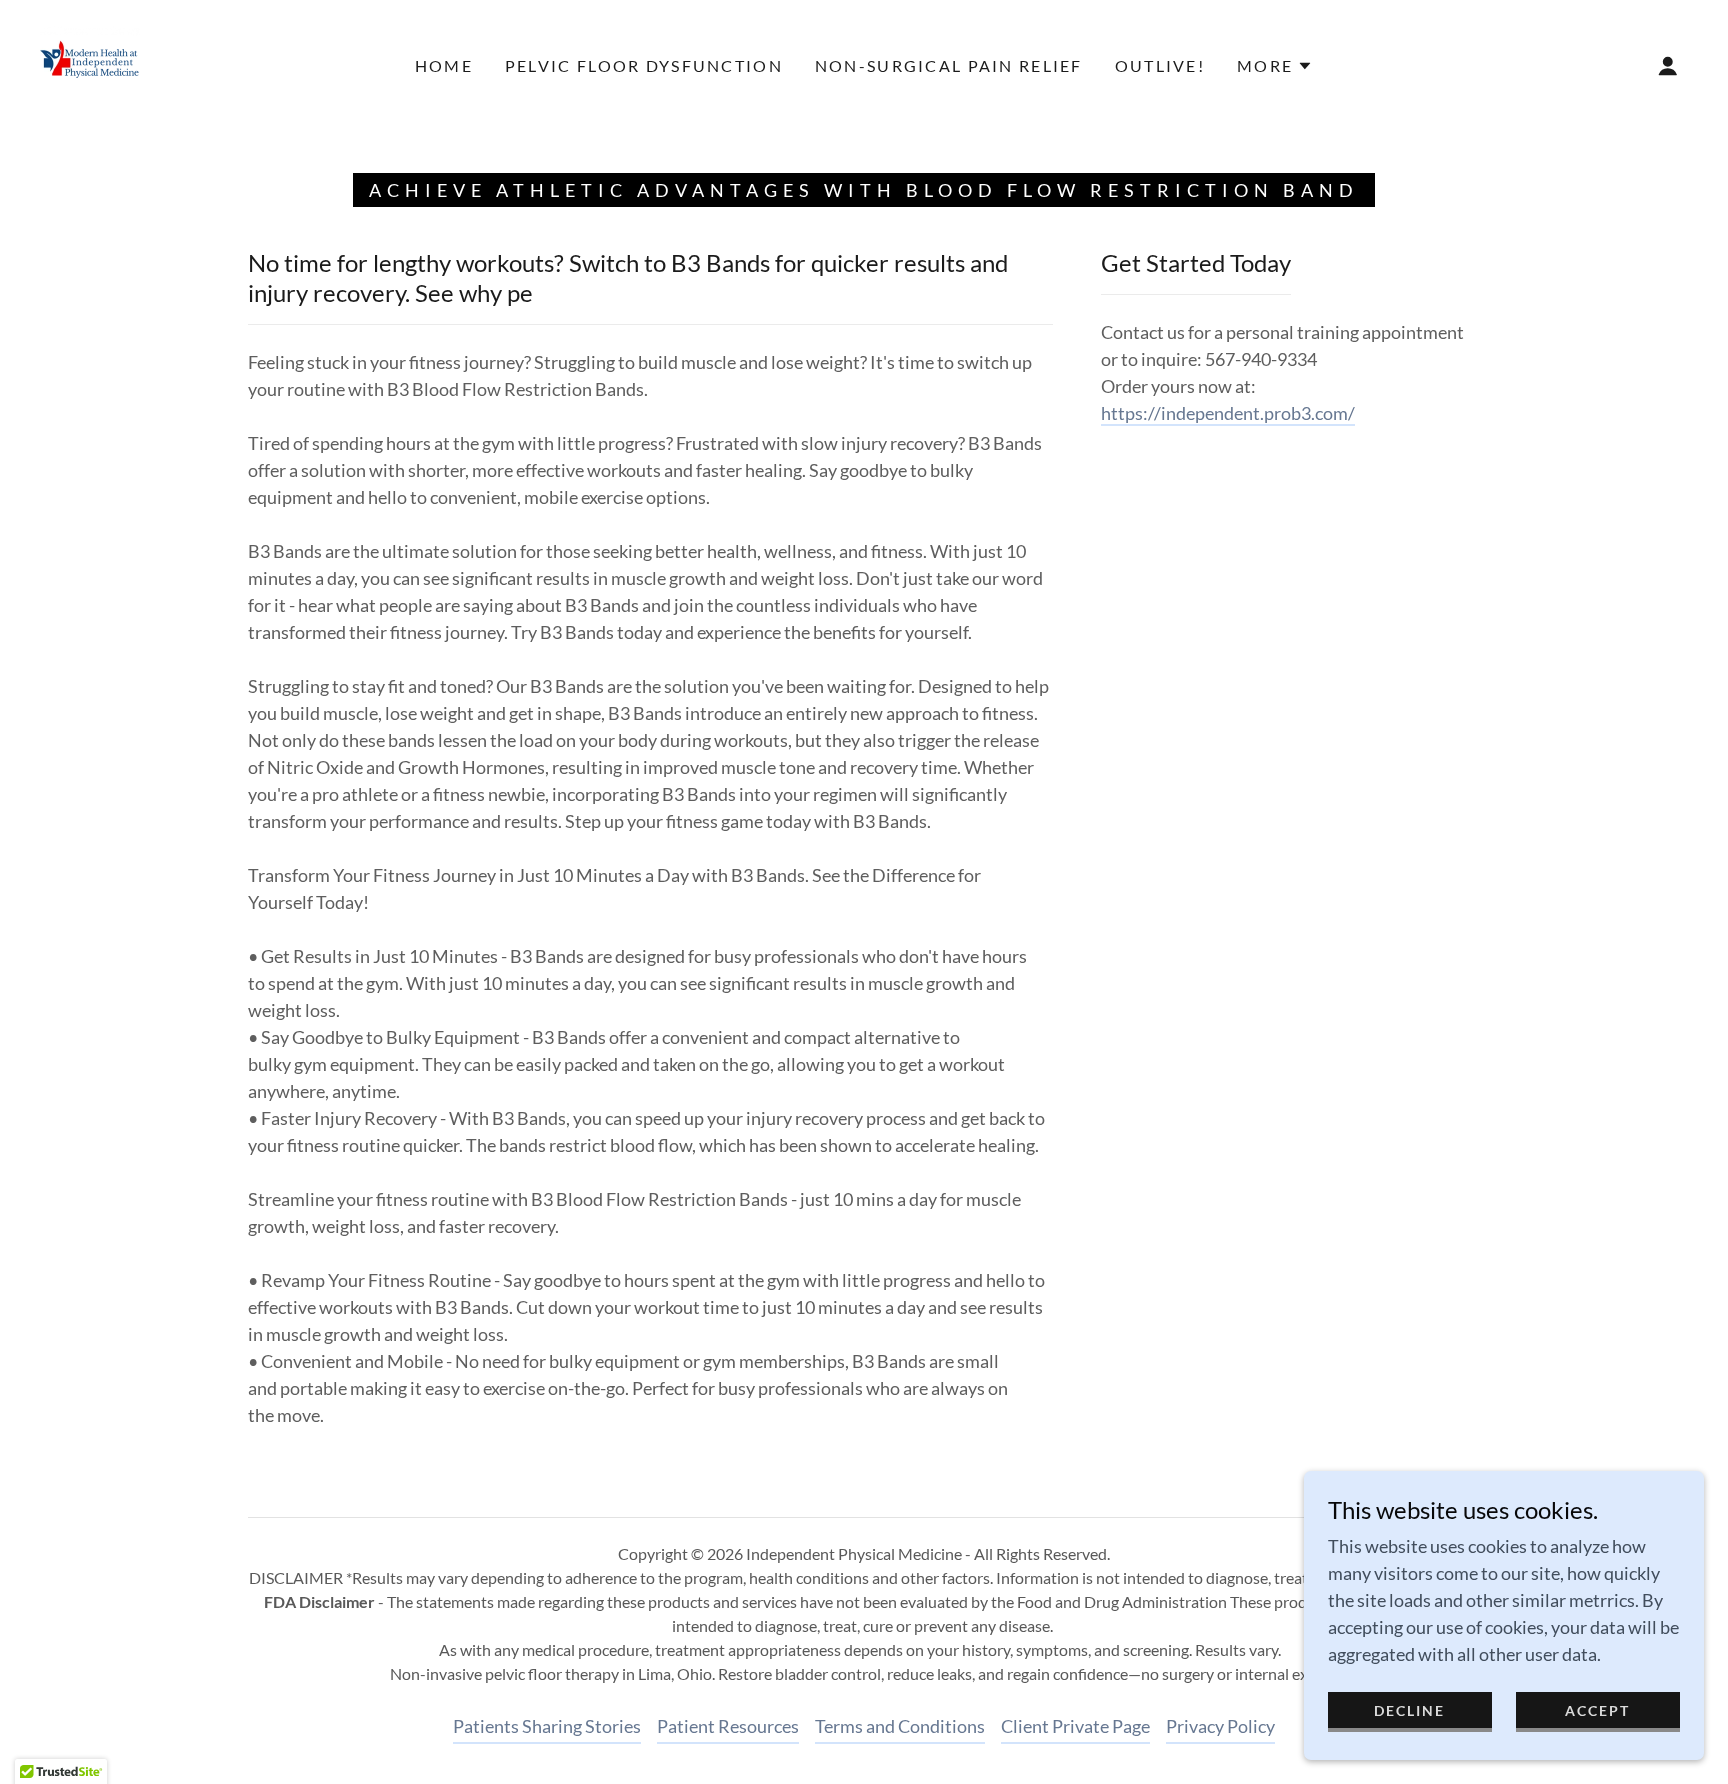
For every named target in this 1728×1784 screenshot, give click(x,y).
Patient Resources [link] (728, 1726)
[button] (1275, 66)
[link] (90, 64)
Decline (1409, 1710)
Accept (1597, 1710)
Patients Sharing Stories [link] (547, 1726)
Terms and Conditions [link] (900, 1726)
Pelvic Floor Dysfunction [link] (644, 65)
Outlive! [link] (1160, 65)
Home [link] (444, 65)
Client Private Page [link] (1075, 1726)
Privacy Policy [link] (1220, 1726)
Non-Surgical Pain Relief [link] (949, 65)
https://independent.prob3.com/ (1228, 413)
